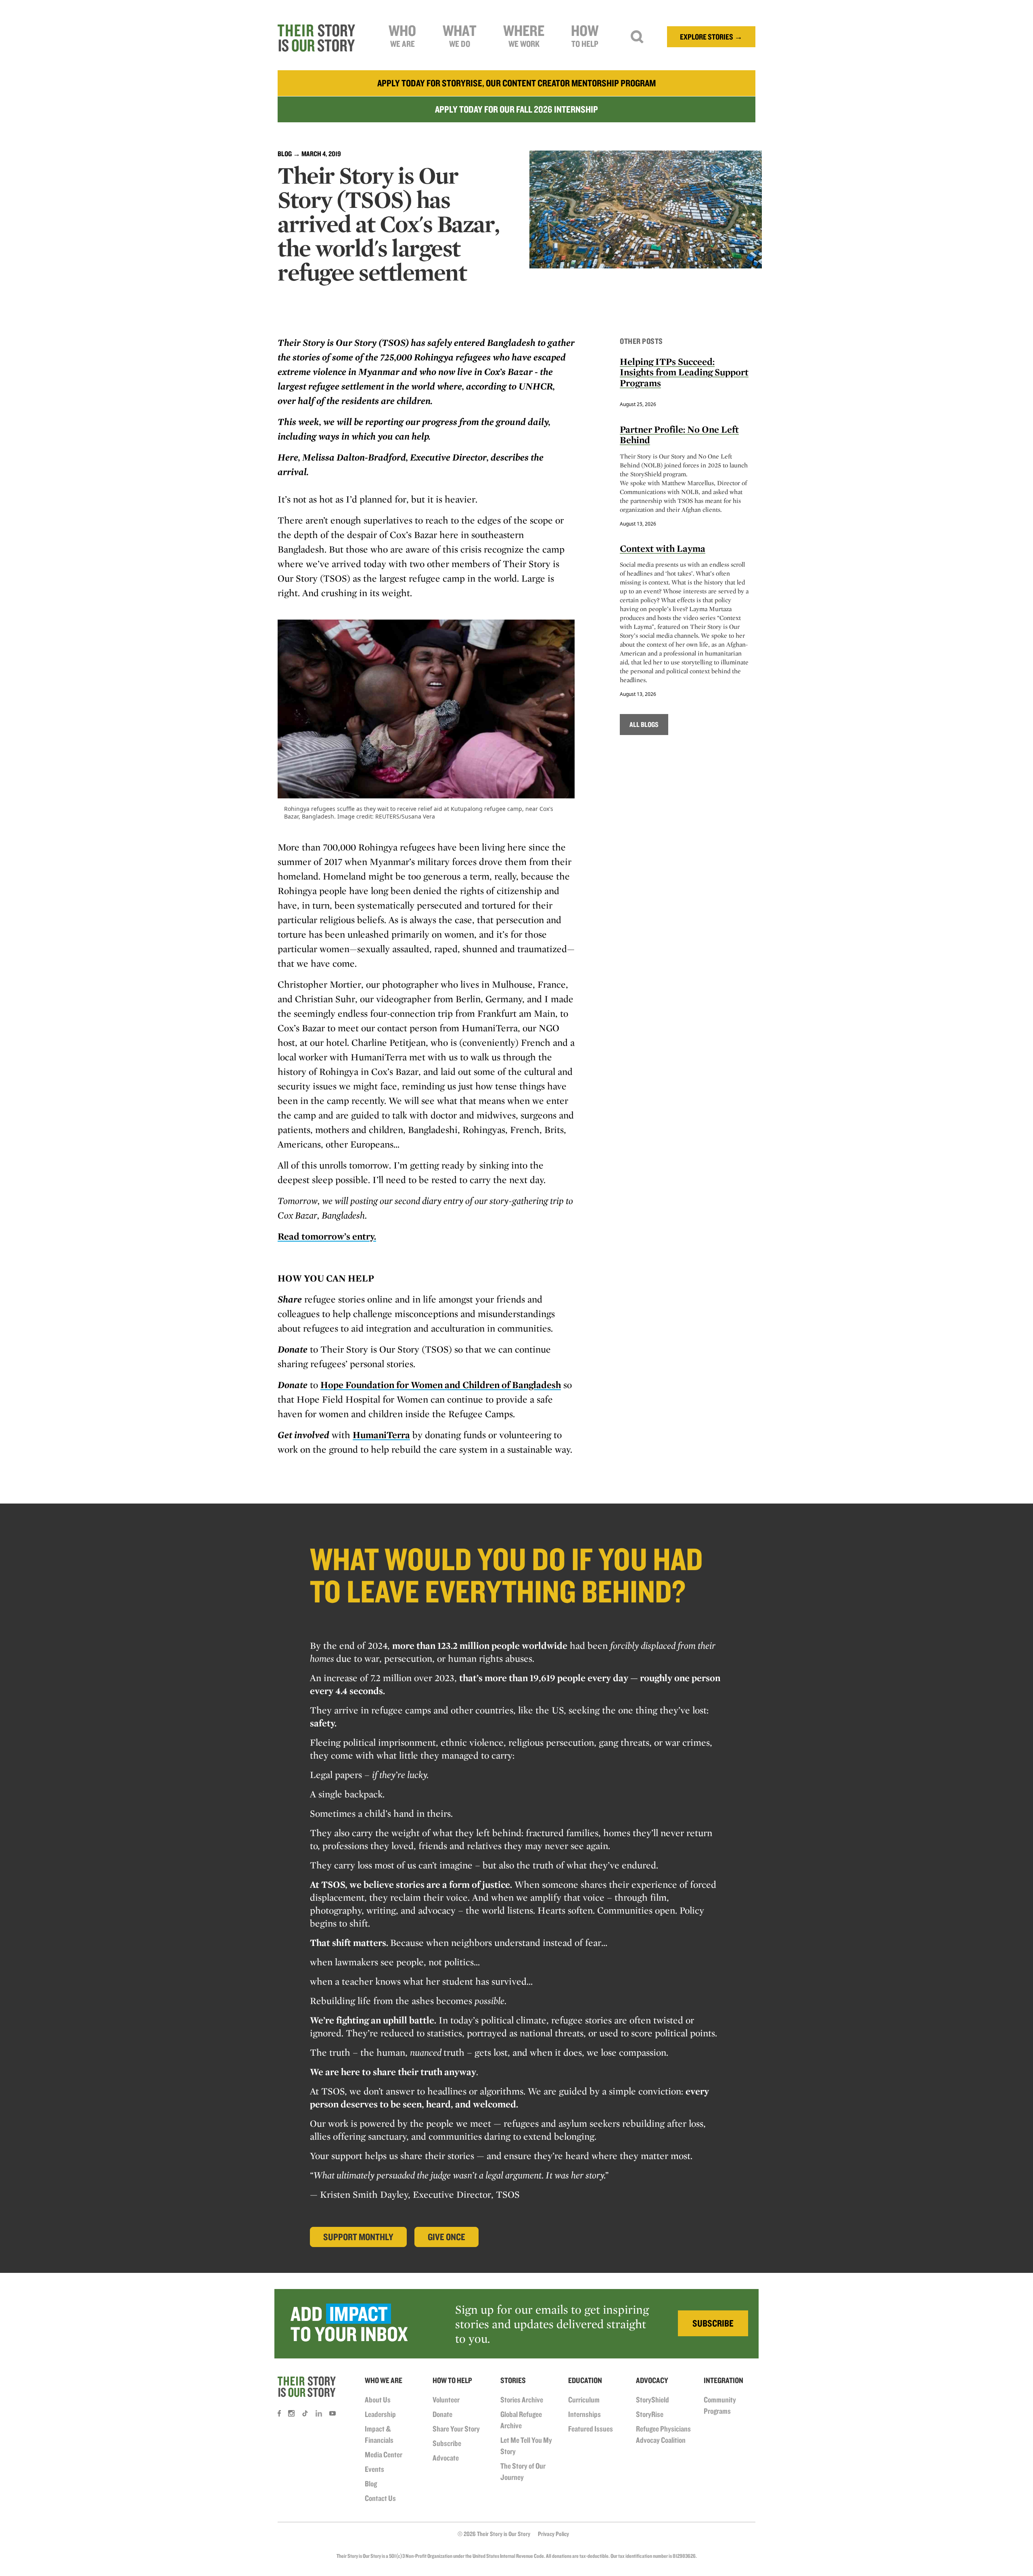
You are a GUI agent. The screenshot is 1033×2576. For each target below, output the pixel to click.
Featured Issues (591, 2429)
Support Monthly (358, 2237)
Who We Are (384, 2380)
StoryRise (650, 2414)
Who (402, 35)
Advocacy (652, 2380)
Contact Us (380, 2498)
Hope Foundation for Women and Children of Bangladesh (441, 1385)
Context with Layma (663, 548)
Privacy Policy (553, 2534)
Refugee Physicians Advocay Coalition (663, 2434)
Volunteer (446, 2400)
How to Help (452, 2380)
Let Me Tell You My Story (526, 2446)
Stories (513, 2380)
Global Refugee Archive (521, 2420)
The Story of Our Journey (523, 2471)
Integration (724, 2380)
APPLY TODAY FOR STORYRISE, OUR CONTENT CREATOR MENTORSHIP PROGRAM (516, 83)
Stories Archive (522, 2400)
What (460, 35)
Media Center (384, 2455)
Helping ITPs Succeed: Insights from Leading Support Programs (684, 372)
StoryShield (652, 2400)
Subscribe (447, 2443)
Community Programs (720, 2405)
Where (524, 35)
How (585, 35)
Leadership (380, 2414)
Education (585, 2380)
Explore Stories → (711, 37)
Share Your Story (456, 2429)
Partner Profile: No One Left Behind (679, 435)
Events (374, 2469)
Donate (442, 2414)
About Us (378, 2400)
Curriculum (584, 2400)
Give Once (446, 2237)
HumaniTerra (381, 1435)
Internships (584, 2414)
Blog (285, 154)
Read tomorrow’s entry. (327, 1236)
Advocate (446, 2458)
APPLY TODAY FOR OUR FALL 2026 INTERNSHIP (516, 109)
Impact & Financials (379, 2434)
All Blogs (644, 724)
